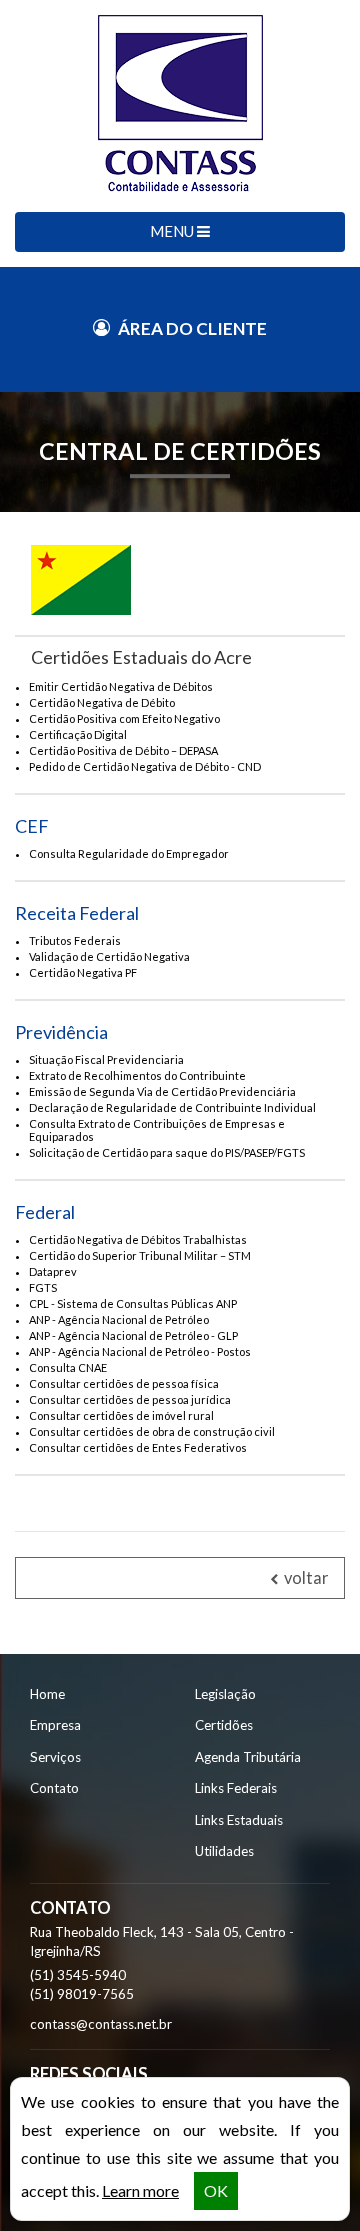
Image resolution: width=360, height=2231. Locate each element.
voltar (305, 1578)
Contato (54, 1788)
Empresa (55, 1725)
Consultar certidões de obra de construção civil (152, 1431)
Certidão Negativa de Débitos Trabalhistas (138, 1239)
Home (47, 1694)
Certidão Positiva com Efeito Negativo (124, 718)
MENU (173, 231)
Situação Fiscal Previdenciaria (106, 1059)
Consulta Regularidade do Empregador (129, 853)
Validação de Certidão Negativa (109, 956)
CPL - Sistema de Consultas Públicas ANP (133, 1303)
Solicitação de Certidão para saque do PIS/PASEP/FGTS (167, 1152)
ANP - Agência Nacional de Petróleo (119, 1319)
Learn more (140, 2190)
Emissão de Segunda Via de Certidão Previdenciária (162, 1091)
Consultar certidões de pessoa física (124, 1383)
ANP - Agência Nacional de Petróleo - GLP (133, 1335)
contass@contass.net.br (101, 2024)
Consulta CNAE (68, 1367)
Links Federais (236, 1788)
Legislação (225, 1694)
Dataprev (53, 1271)
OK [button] (216, 2190)
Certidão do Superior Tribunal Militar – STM (140, 1255)
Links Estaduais (239, 1820)
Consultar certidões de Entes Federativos (138, 1447)
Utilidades (224, 1851)
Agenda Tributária (248, 1757)
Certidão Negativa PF (83, 972)
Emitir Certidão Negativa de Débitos (121, 686)
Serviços (55, 1757)
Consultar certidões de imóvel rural (121, 1415)
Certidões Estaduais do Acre (141, 657)
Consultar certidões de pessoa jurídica (130, 1399)
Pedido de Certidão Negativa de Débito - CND (145, 766)
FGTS (43, 1287)
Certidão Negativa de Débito (102, 702)
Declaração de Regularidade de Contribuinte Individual (172, 1107)
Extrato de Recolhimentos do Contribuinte (137, 1075)
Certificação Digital (78, 734)
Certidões (224, 1725)
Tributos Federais (75, 940)
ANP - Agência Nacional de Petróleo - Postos (140, 1351)
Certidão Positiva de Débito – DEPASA (123, 750)
